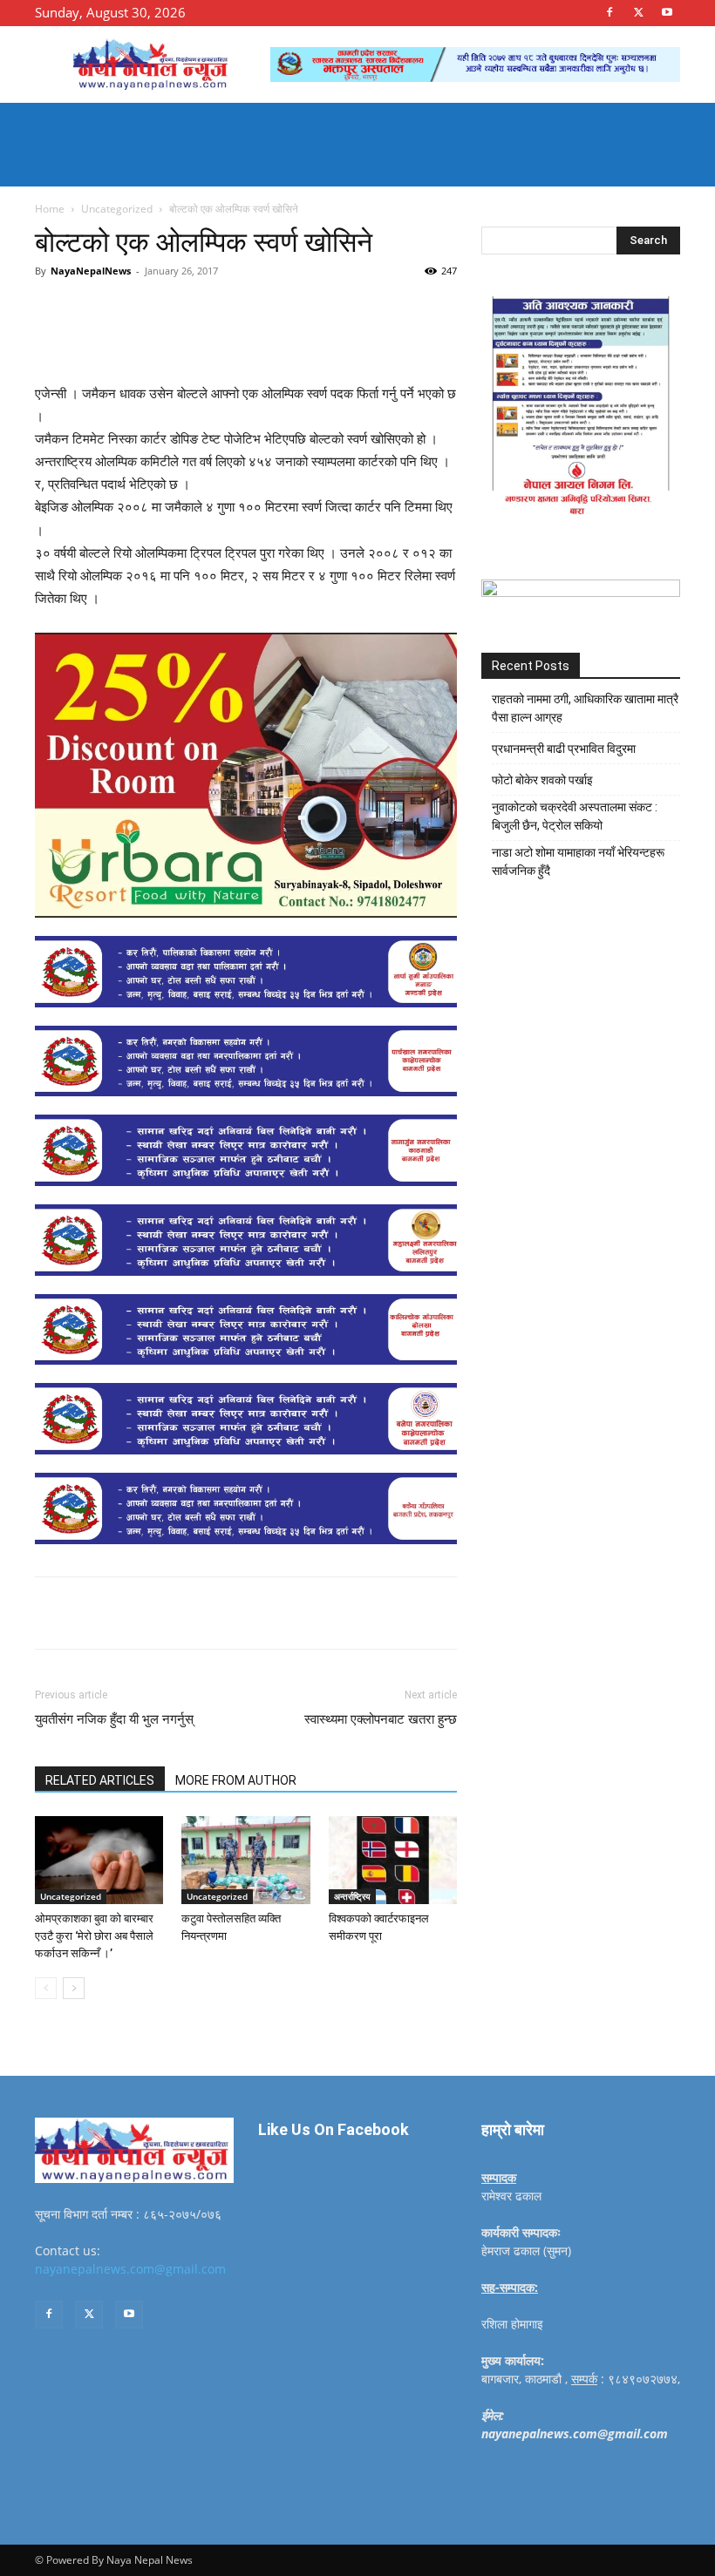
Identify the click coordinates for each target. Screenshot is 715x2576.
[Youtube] (667, 12)
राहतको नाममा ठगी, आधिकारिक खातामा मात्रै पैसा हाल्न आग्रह (585, 708)
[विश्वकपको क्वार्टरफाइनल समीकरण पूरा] (393, 1860)
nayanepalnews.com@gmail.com (130, 2269)
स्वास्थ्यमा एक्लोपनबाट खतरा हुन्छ (381, 1719)
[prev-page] (46, 1988)
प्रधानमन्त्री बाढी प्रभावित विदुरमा (564, 749)
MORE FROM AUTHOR (236, 1780)
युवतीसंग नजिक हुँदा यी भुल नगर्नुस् (114, 1719)
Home (50, 209)
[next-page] (74, 1988)
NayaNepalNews (91, 271)
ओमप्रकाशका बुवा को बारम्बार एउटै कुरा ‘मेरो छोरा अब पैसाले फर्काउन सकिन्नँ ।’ (94, 1936)
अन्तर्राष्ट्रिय (352, 1896)
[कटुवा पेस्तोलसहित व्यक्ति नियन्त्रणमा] (245, 1860)
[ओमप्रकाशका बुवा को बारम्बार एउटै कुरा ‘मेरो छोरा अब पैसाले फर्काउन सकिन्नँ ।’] (99, 1860)
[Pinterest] (235, 310)
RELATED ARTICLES (100, 1780)
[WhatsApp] (276, 310)
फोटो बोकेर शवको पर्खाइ (542, 780)
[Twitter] (638, 12)
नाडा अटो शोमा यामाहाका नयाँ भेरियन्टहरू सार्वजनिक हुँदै (578, 861)
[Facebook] (609, 12)
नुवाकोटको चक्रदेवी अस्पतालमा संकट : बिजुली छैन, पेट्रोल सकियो (575, 816)
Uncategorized (117, 209)
